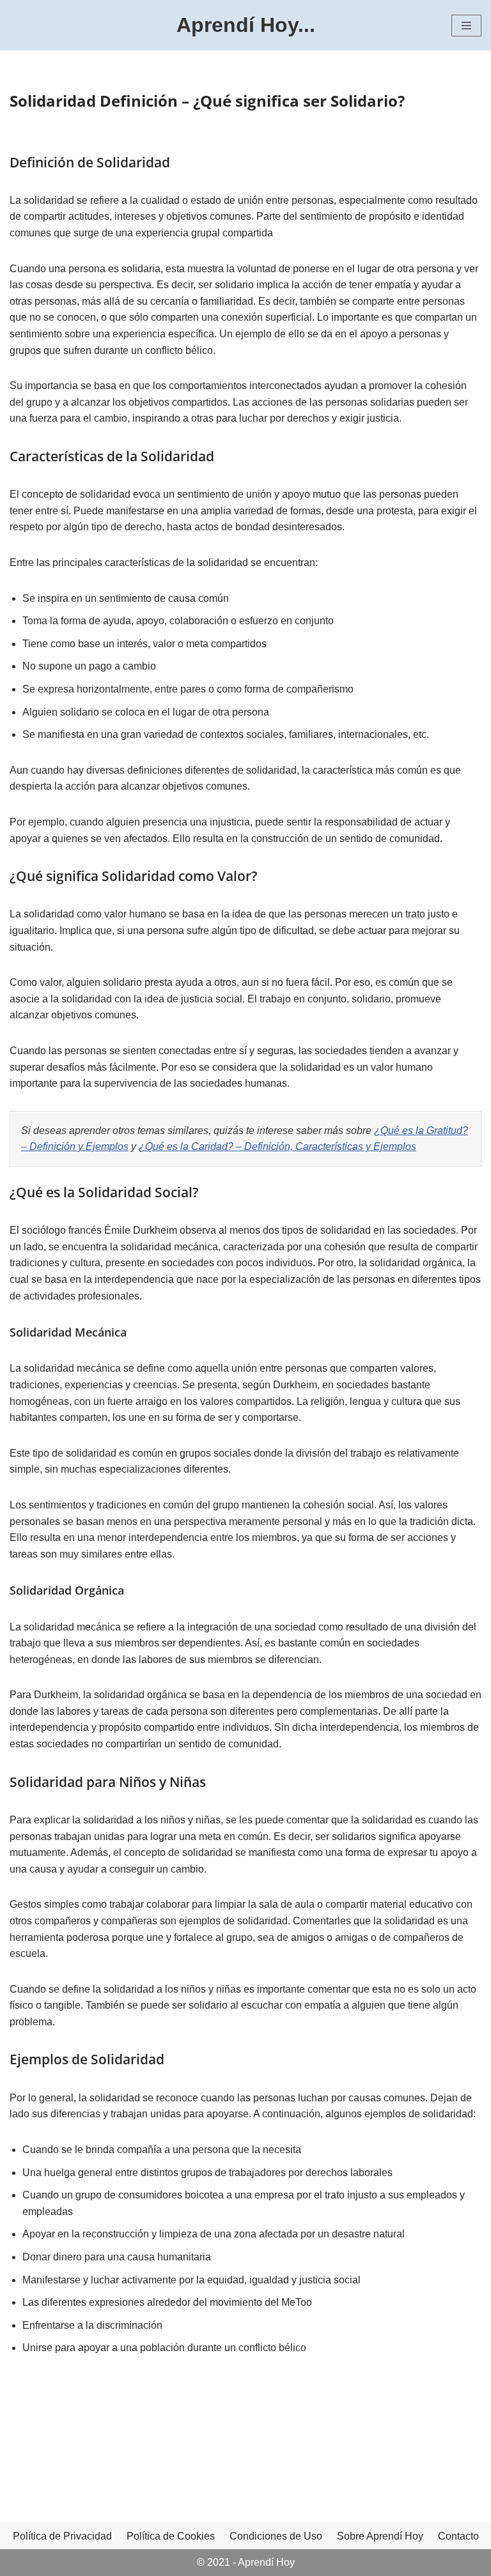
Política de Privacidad (62, 2536)
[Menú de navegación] (466, 26)
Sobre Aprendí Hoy (380, 2536)
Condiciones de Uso (276, 2536)
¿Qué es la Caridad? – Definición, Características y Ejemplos (277, 1146)
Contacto (458, 2536)
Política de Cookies (171, 2536)
